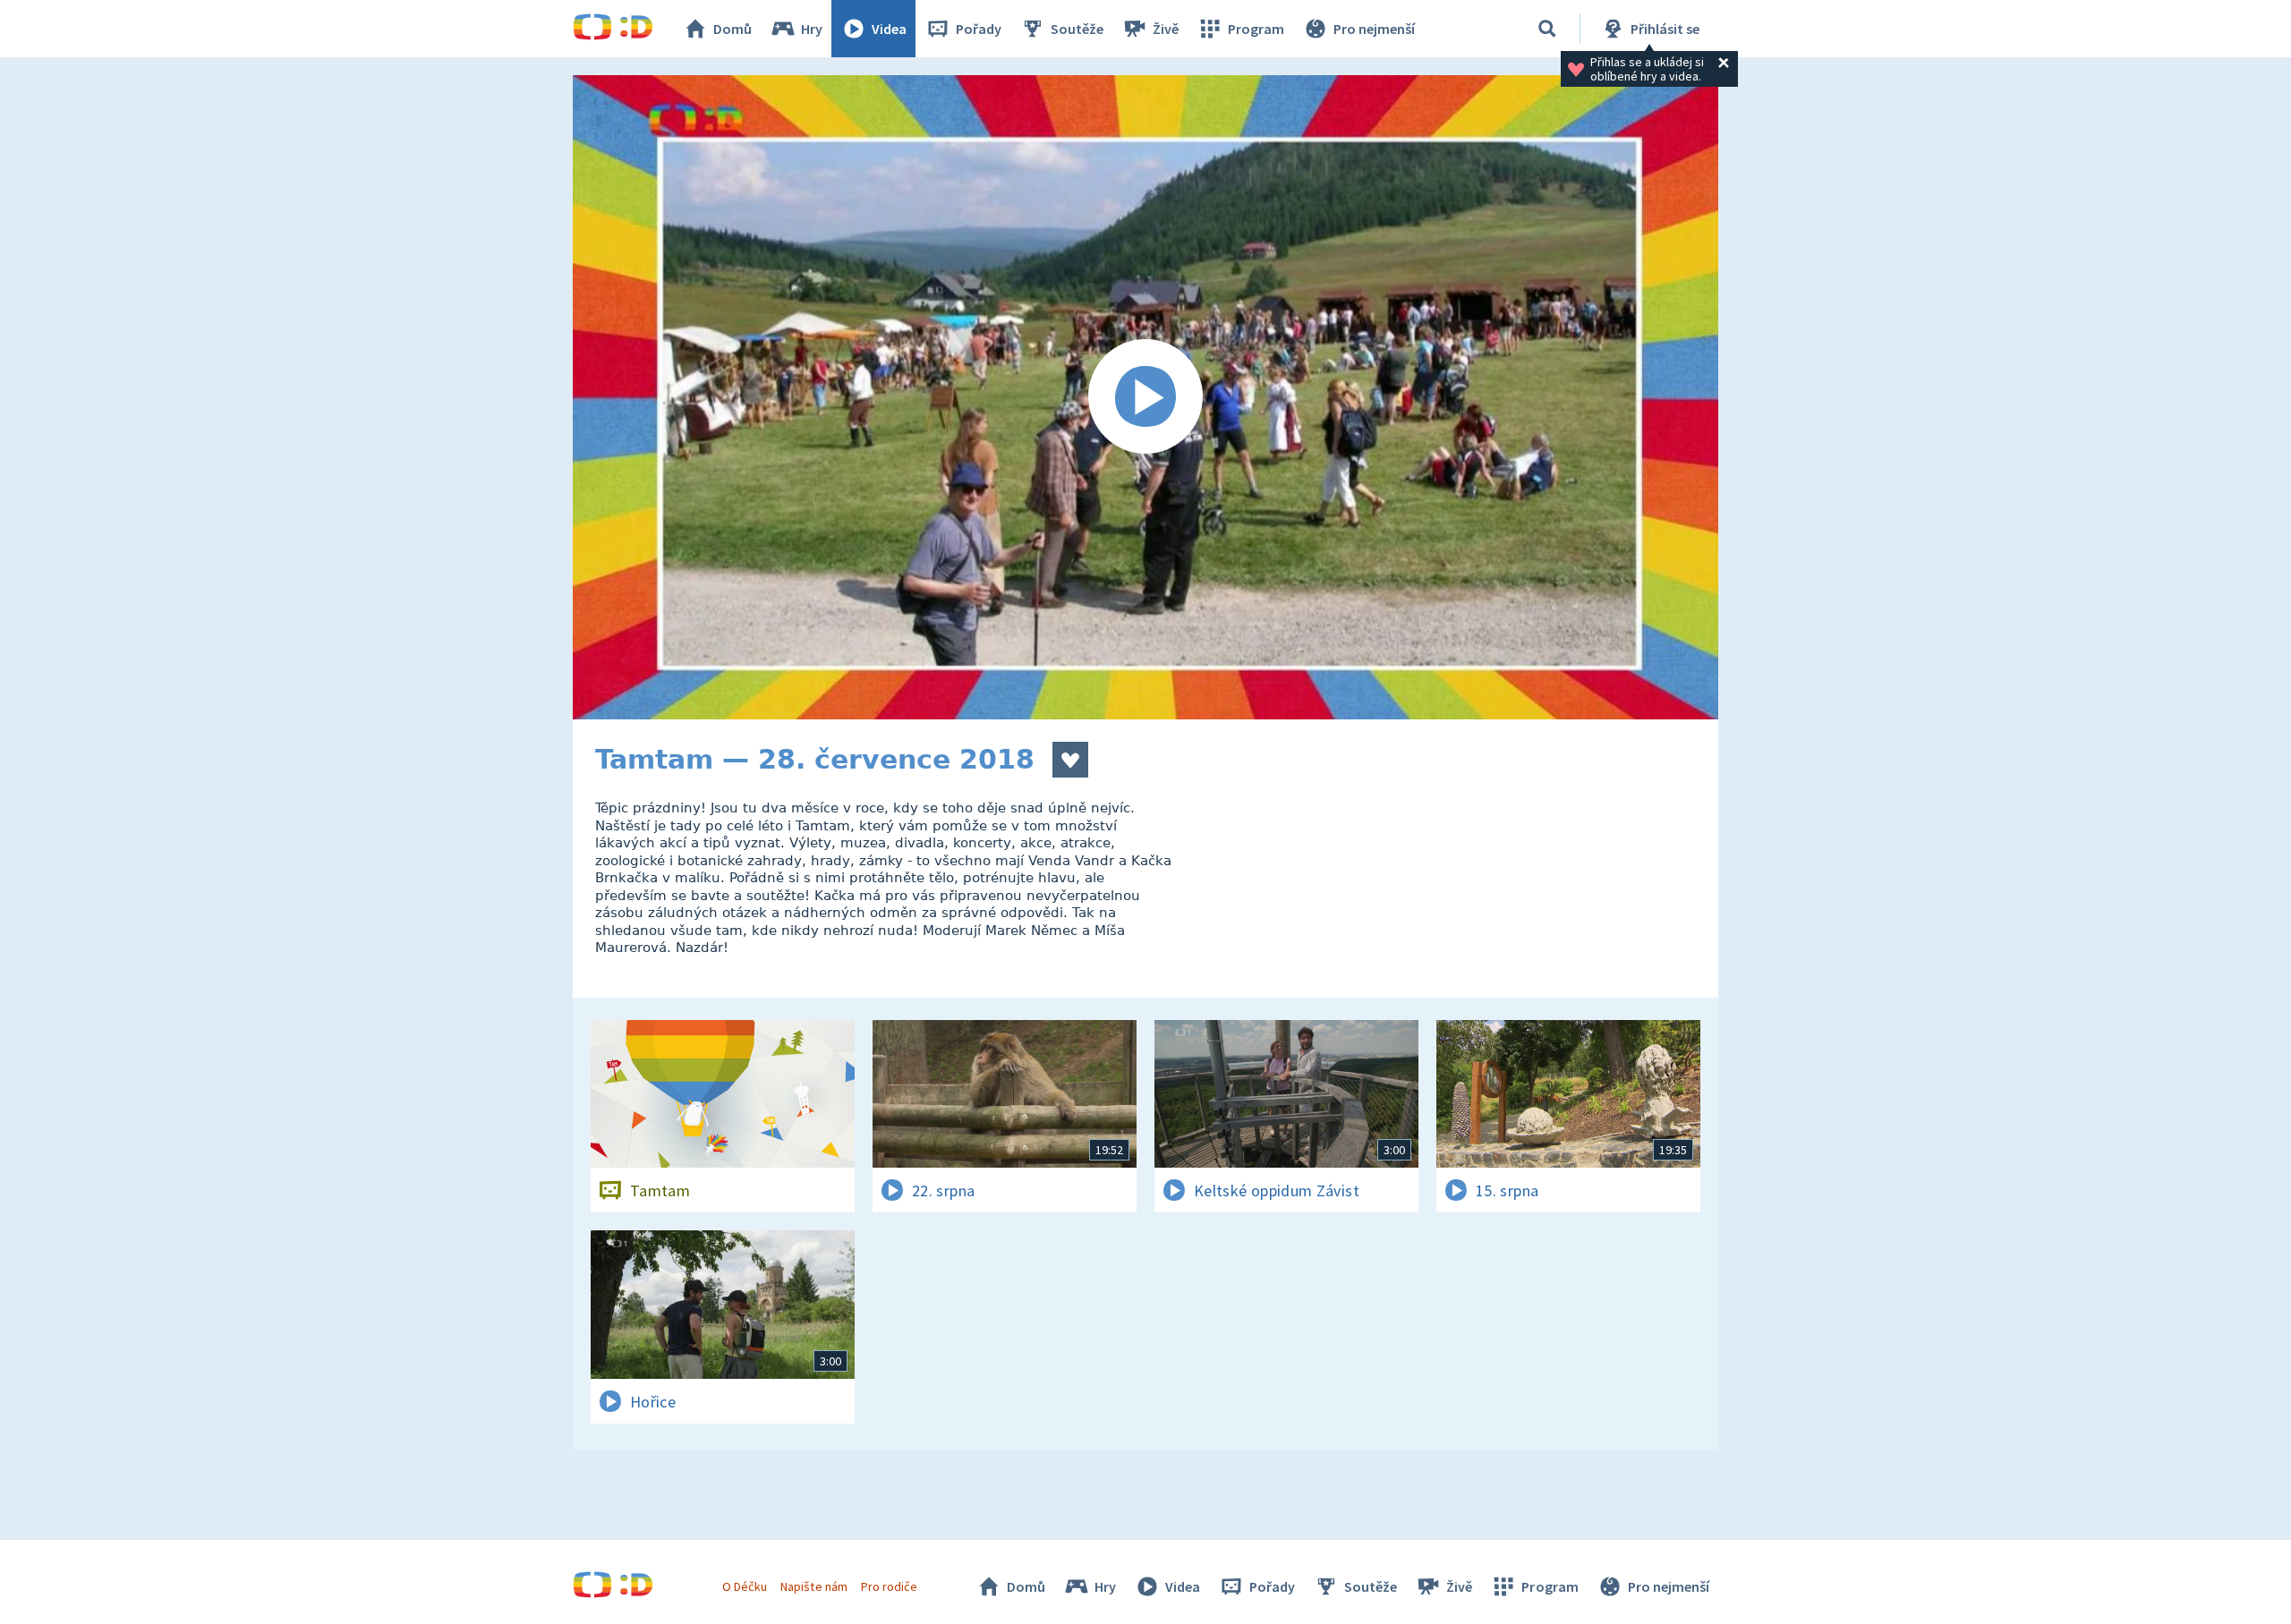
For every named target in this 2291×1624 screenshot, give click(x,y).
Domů (732, 29)
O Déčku (745, 1586)
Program (1256, 29)
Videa (889, 29)
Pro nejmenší (1374, 29)
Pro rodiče (889, 1586)
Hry (812, 29)
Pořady (979, 29)
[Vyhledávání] (1547, 29)
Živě (1166, 29)
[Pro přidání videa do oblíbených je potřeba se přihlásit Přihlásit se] (1070, 760)
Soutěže (1077, 29)
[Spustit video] (1145, 397)
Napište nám (813, 1586)
